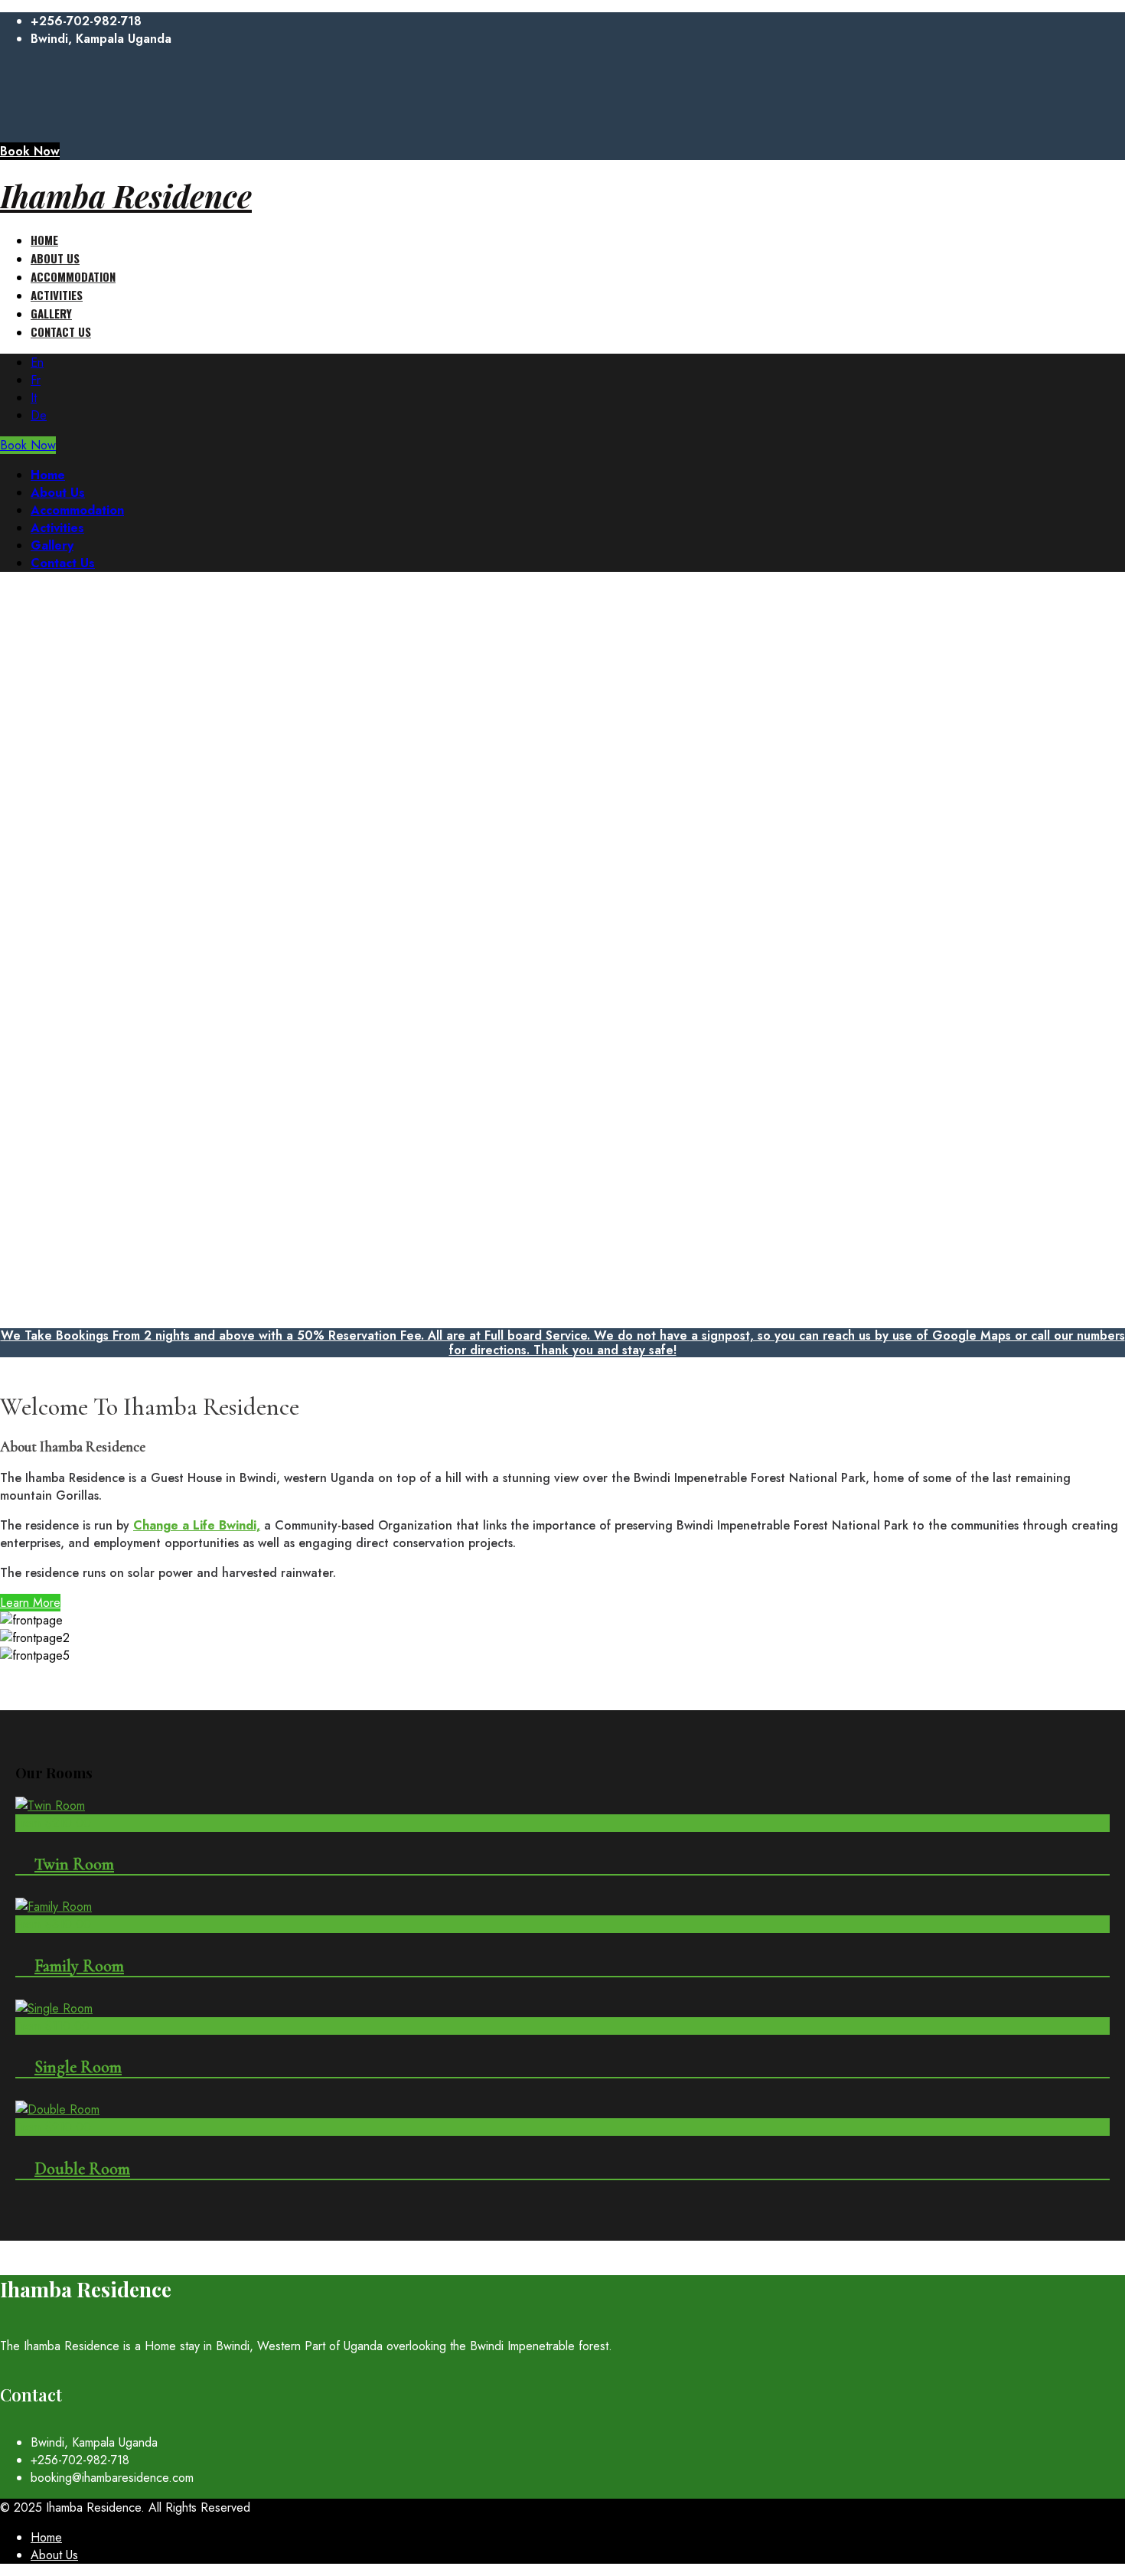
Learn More (30, 1603)
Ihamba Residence (126, 196)
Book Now (30, 151)
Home (46, 2537)
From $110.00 (52, 2026)
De (39, 415)
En (37, 362)
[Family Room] (54, 1907)
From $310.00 (53, 1924)
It (34, 398)
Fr (36, 380)
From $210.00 (53, 1823)
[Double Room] (57, 2109)
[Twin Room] (50, 1805)
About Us (54, 2555)
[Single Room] (54, 2008)
